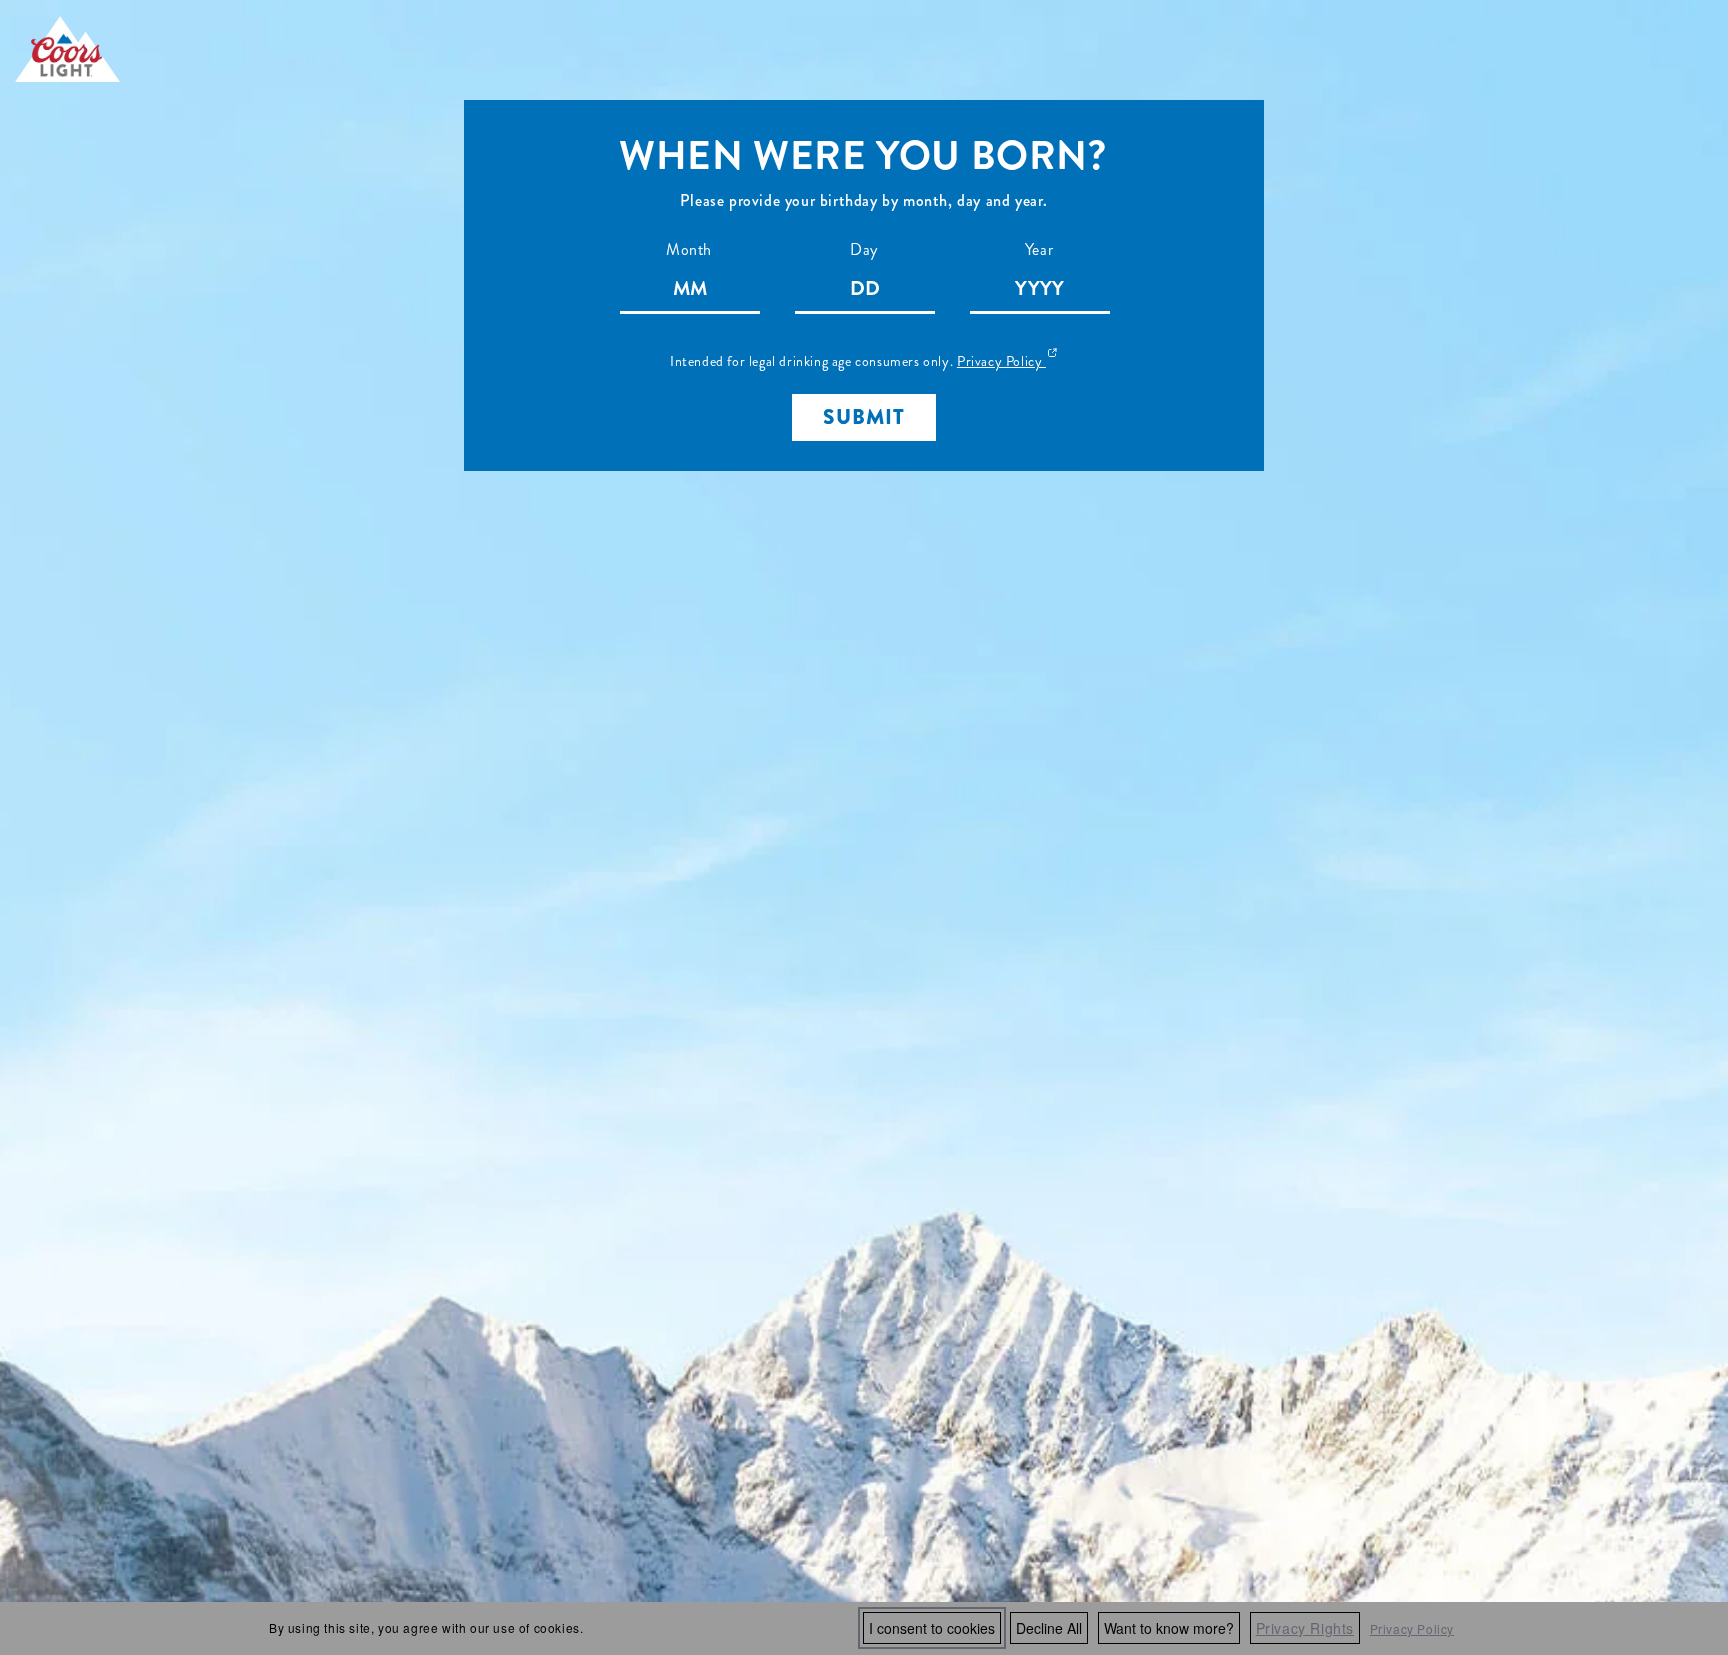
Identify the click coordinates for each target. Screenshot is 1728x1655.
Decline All (1049, 1628)
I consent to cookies (932, 1628)
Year (1039, 249)
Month (689, 249)
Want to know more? (1169, 1628)
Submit (864, 417)
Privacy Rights (1305, 1628)
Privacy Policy (1412, 1628)
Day (864, 249)
